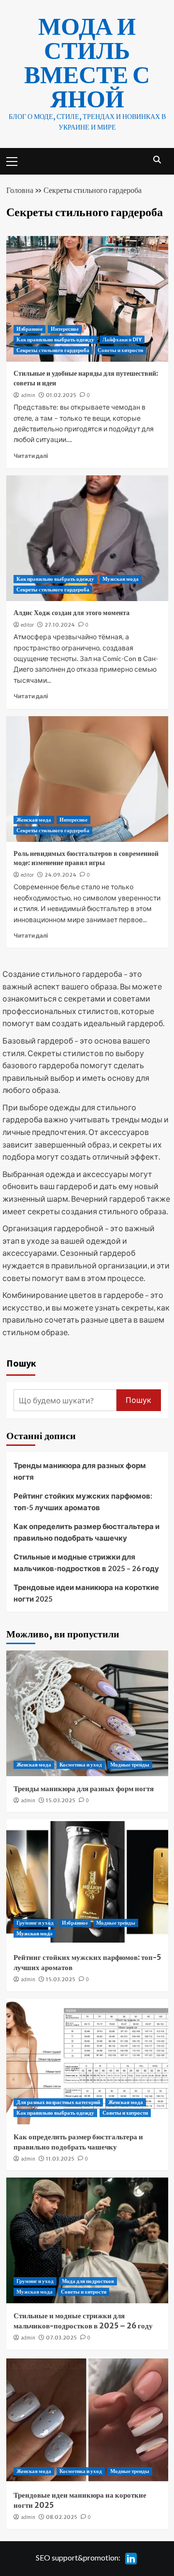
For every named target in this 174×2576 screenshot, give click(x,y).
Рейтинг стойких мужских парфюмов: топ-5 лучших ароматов (83, 1501)
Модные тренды (130, 1765)
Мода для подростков (88, 2281)
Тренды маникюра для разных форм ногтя (80, 1471)
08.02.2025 (62, 2517)
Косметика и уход (81, 1765)
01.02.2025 (61, 395)
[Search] (157, 160)
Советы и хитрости (120, 350)
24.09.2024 (60, 875)
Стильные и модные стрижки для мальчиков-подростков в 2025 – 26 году (86, 1562)
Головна (20, 190)
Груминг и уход (35, 1923)
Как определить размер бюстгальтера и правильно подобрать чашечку (87, 1532)
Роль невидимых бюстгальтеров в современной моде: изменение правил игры (86, 858)
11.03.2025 (60, 2159)
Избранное (29, 329)
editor (27, 625)
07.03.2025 (61, 2338)
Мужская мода (121, 579)
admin (28, 395)
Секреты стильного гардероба (53, 350)
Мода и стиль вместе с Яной (87, 63)
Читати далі (31, 456)
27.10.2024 (60, 625)
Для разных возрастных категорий (58, 2102)
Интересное (65, 329)
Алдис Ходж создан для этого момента (72, 613)
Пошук (21, 1363)
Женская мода (34, 820)
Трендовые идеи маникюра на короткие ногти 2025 (86, 1593)
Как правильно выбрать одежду (55, 339)
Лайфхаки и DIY (122, 339)
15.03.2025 (61, 1800)
